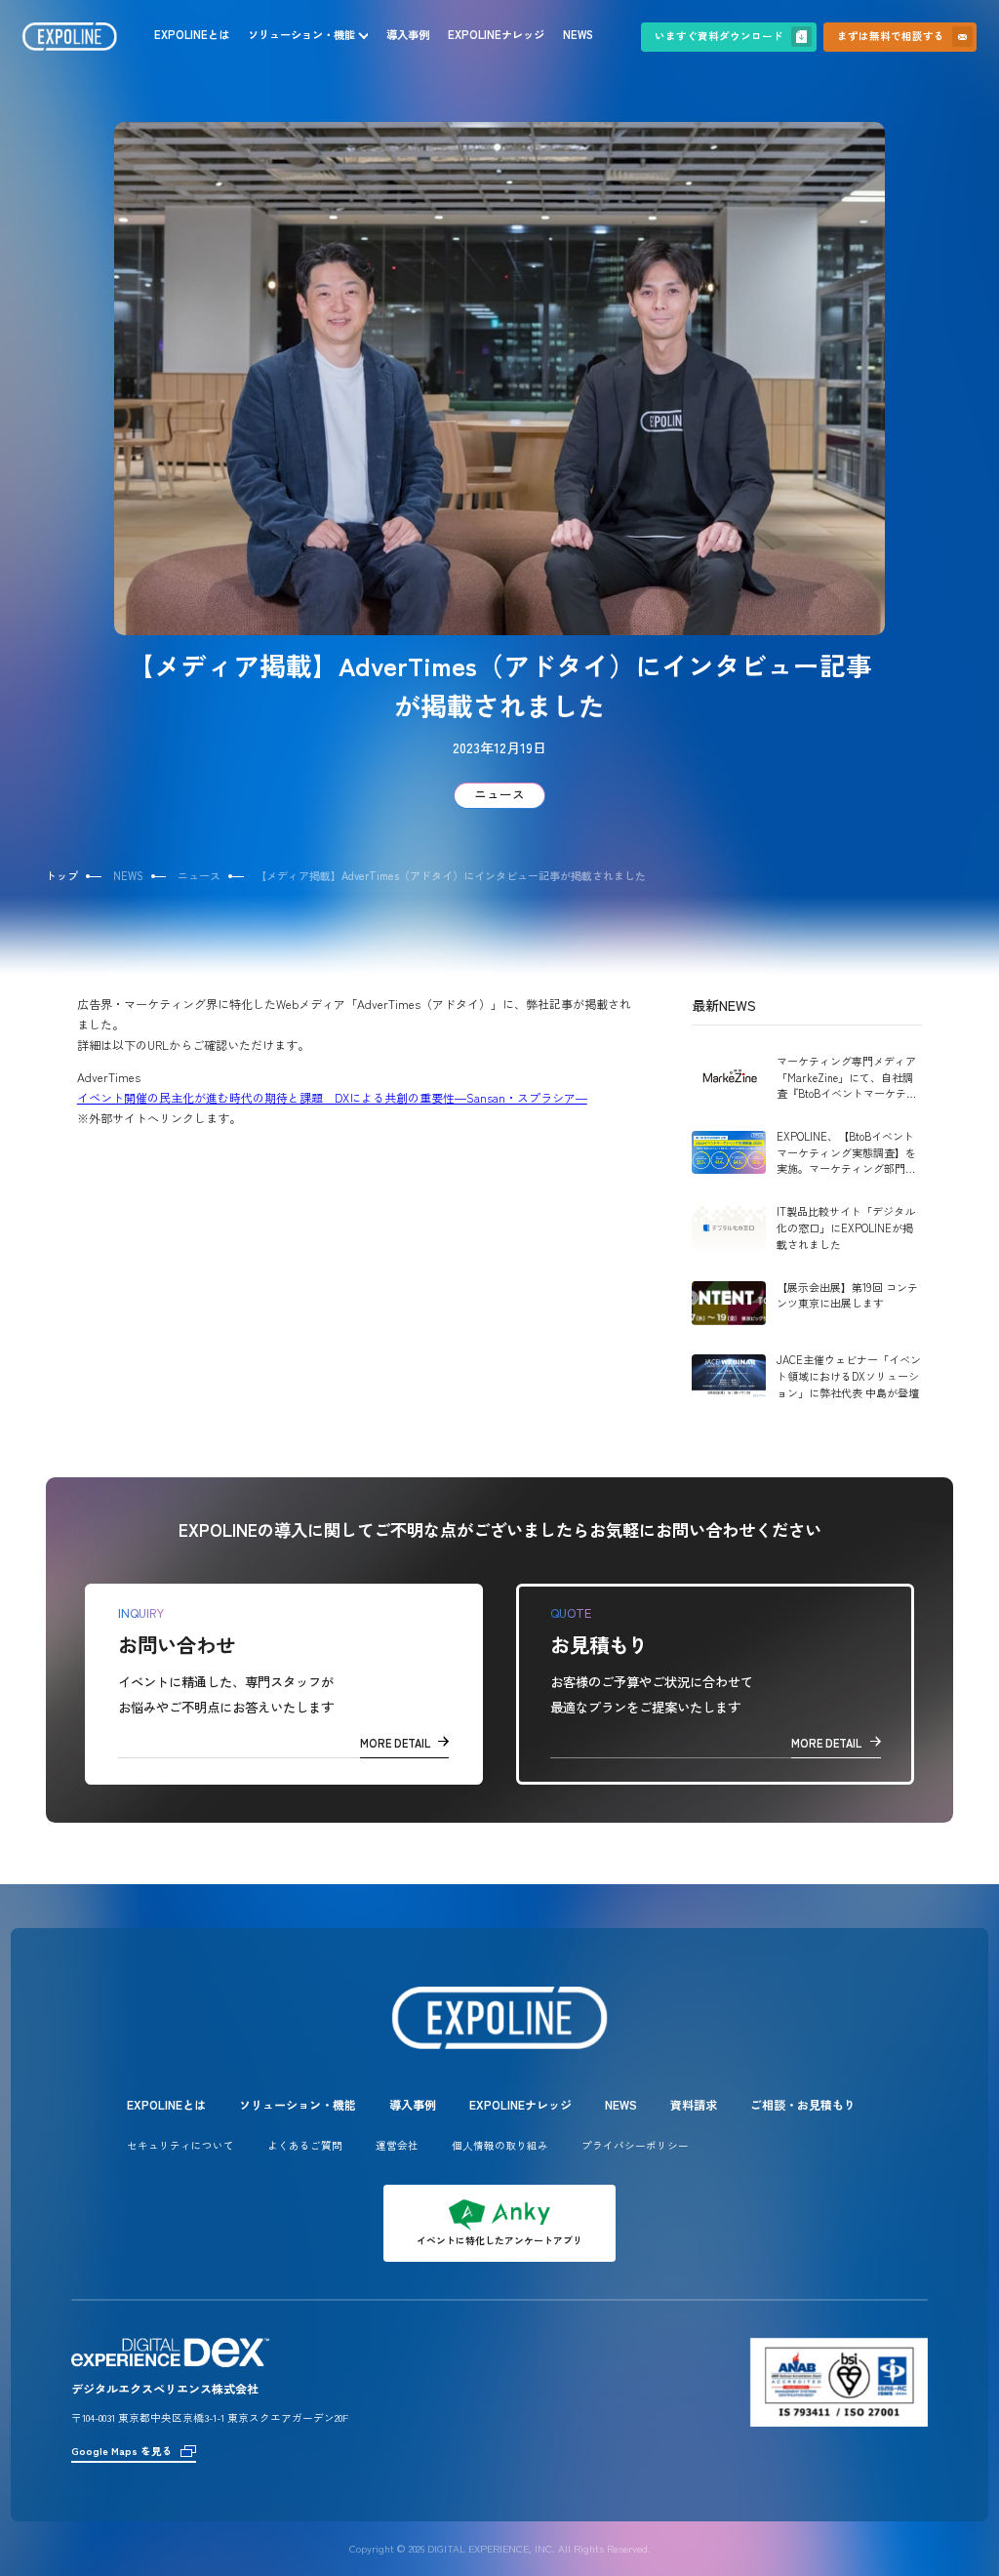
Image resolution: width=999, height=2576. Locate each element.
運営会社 (397, 2145)
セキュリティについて (180, 2145)
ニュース (499, 794)
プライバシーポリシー (635, 2145)
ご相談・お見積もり (803, 2104)
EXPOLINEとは (192, 35)
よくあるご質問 (305, 2145)
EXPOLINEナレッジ (496, 35)
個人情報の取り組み (500, 2145)
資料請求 (694, 2104)
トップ (62, 875)
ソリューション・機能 (301, 35)
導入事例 (408, 35)
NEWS (578, 35)
